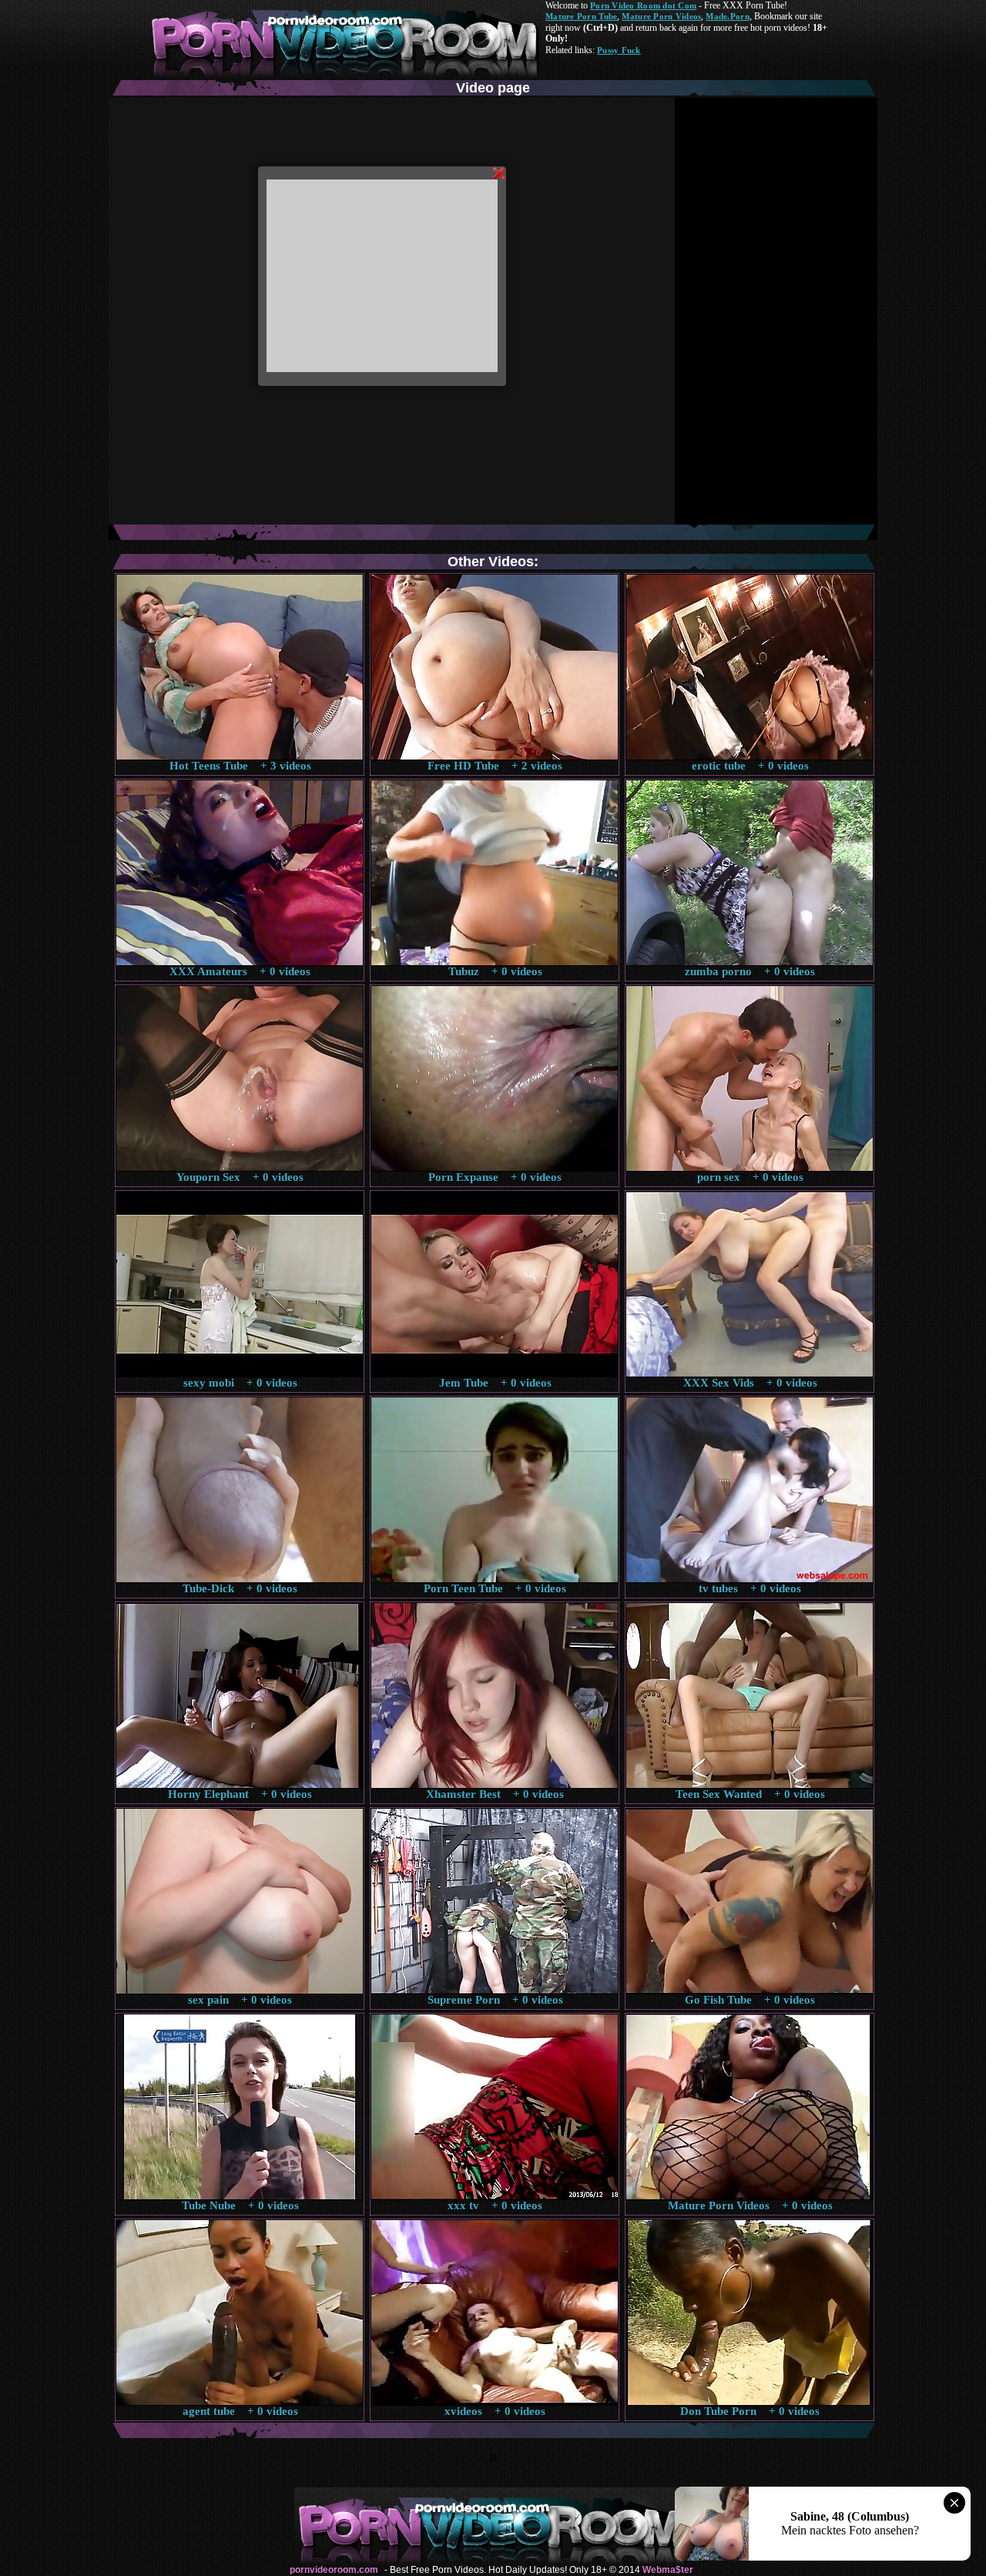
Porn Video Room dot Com (643, 5)
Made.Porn (727, 16)
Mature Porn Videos (661, 16)
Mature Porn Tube (581, 16)
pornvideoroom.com (334, 2570)
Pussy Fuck (619, 50)
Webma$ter (668, 2570)
